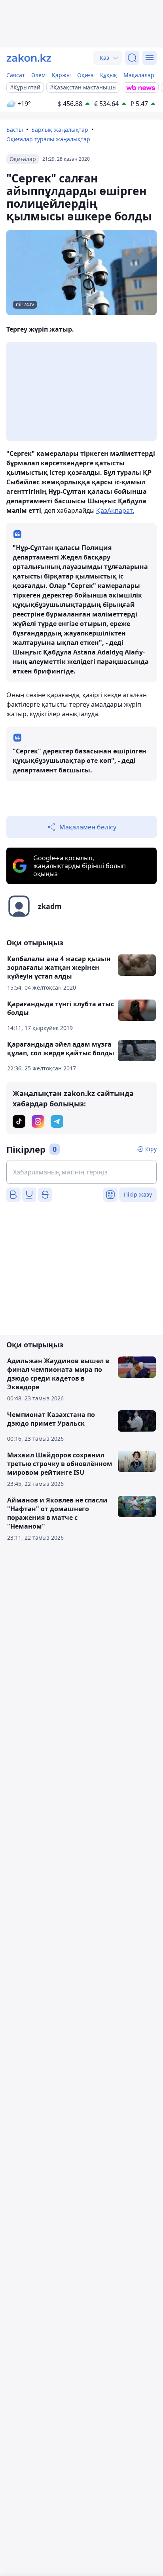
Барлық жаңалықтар (60, 130)
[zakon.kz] (29, 58)
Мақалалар (139, 75)
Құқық (109, 75)
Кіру (151, 1149)
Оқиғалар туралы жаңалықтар (48, 139)
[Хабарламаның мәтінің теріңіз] (81, 1172)
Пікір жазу (138, 1194)
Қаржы (61, 75)
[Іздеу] (132, 58)
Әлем (38, 75)
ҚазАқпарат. (115, 510)
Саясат (16, 75)
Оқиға (85, 75)
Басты (15, 130)
